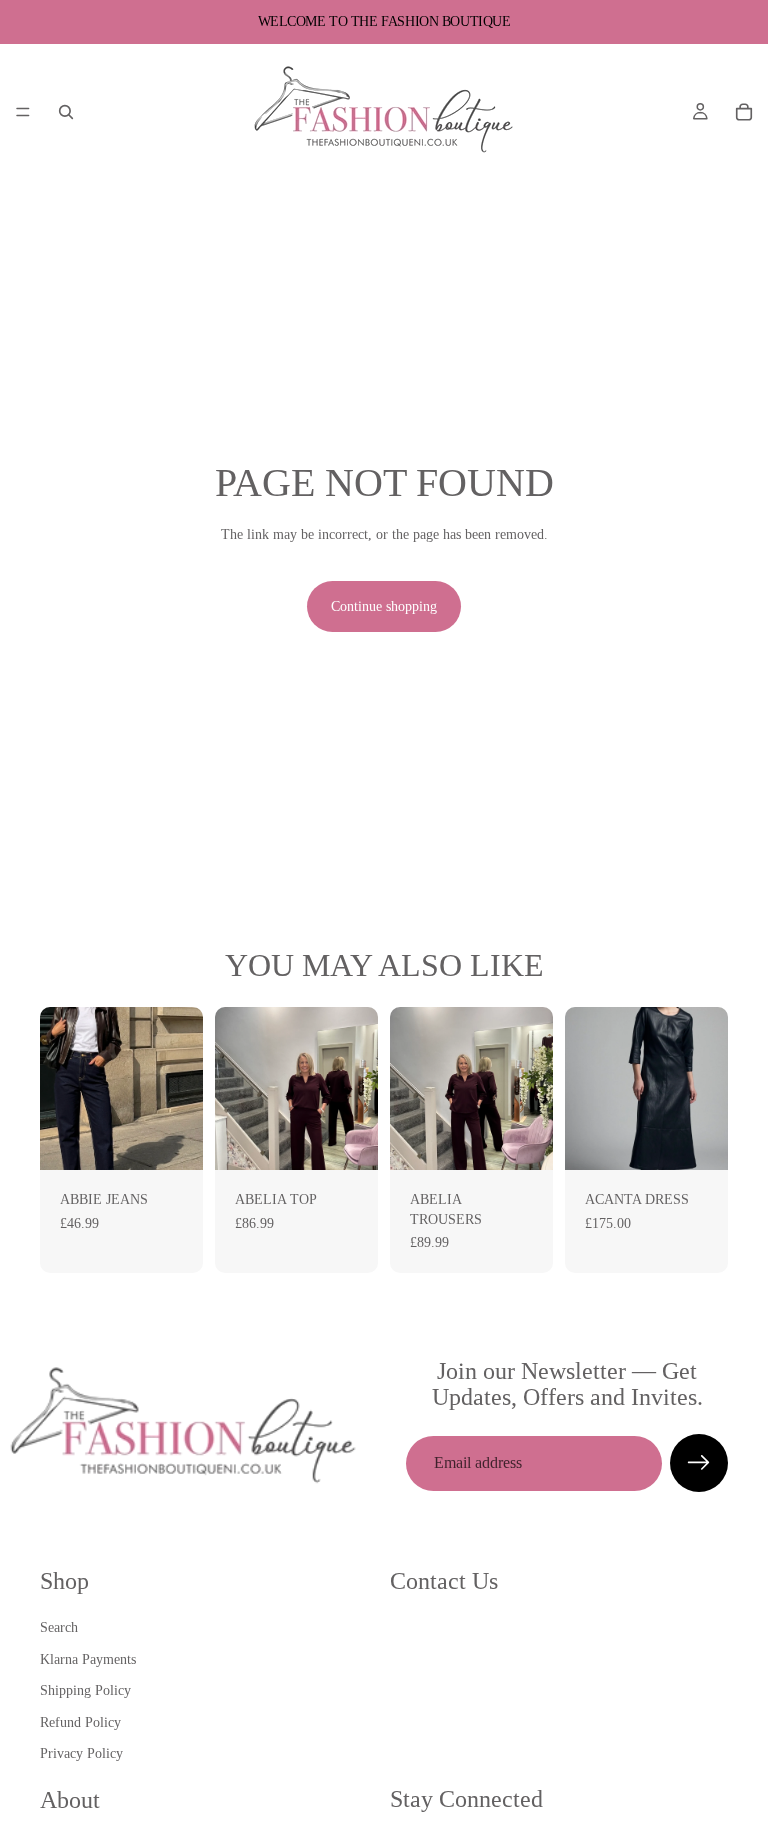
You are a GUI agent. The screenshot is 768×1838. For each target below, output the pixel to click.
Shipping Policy (85, 1690)
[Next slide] (181, 1088)
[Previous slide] (62, 1088)
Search (59, 1627)
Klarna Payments (88, 1659)
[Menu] (23, 112)
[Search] (66, 112)
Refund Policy (80, 1722)
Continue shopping (384, 606)
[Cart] (744, 112)
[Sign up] (699, 1463)
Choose (189, 1138)
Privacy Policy (81, 1754)
